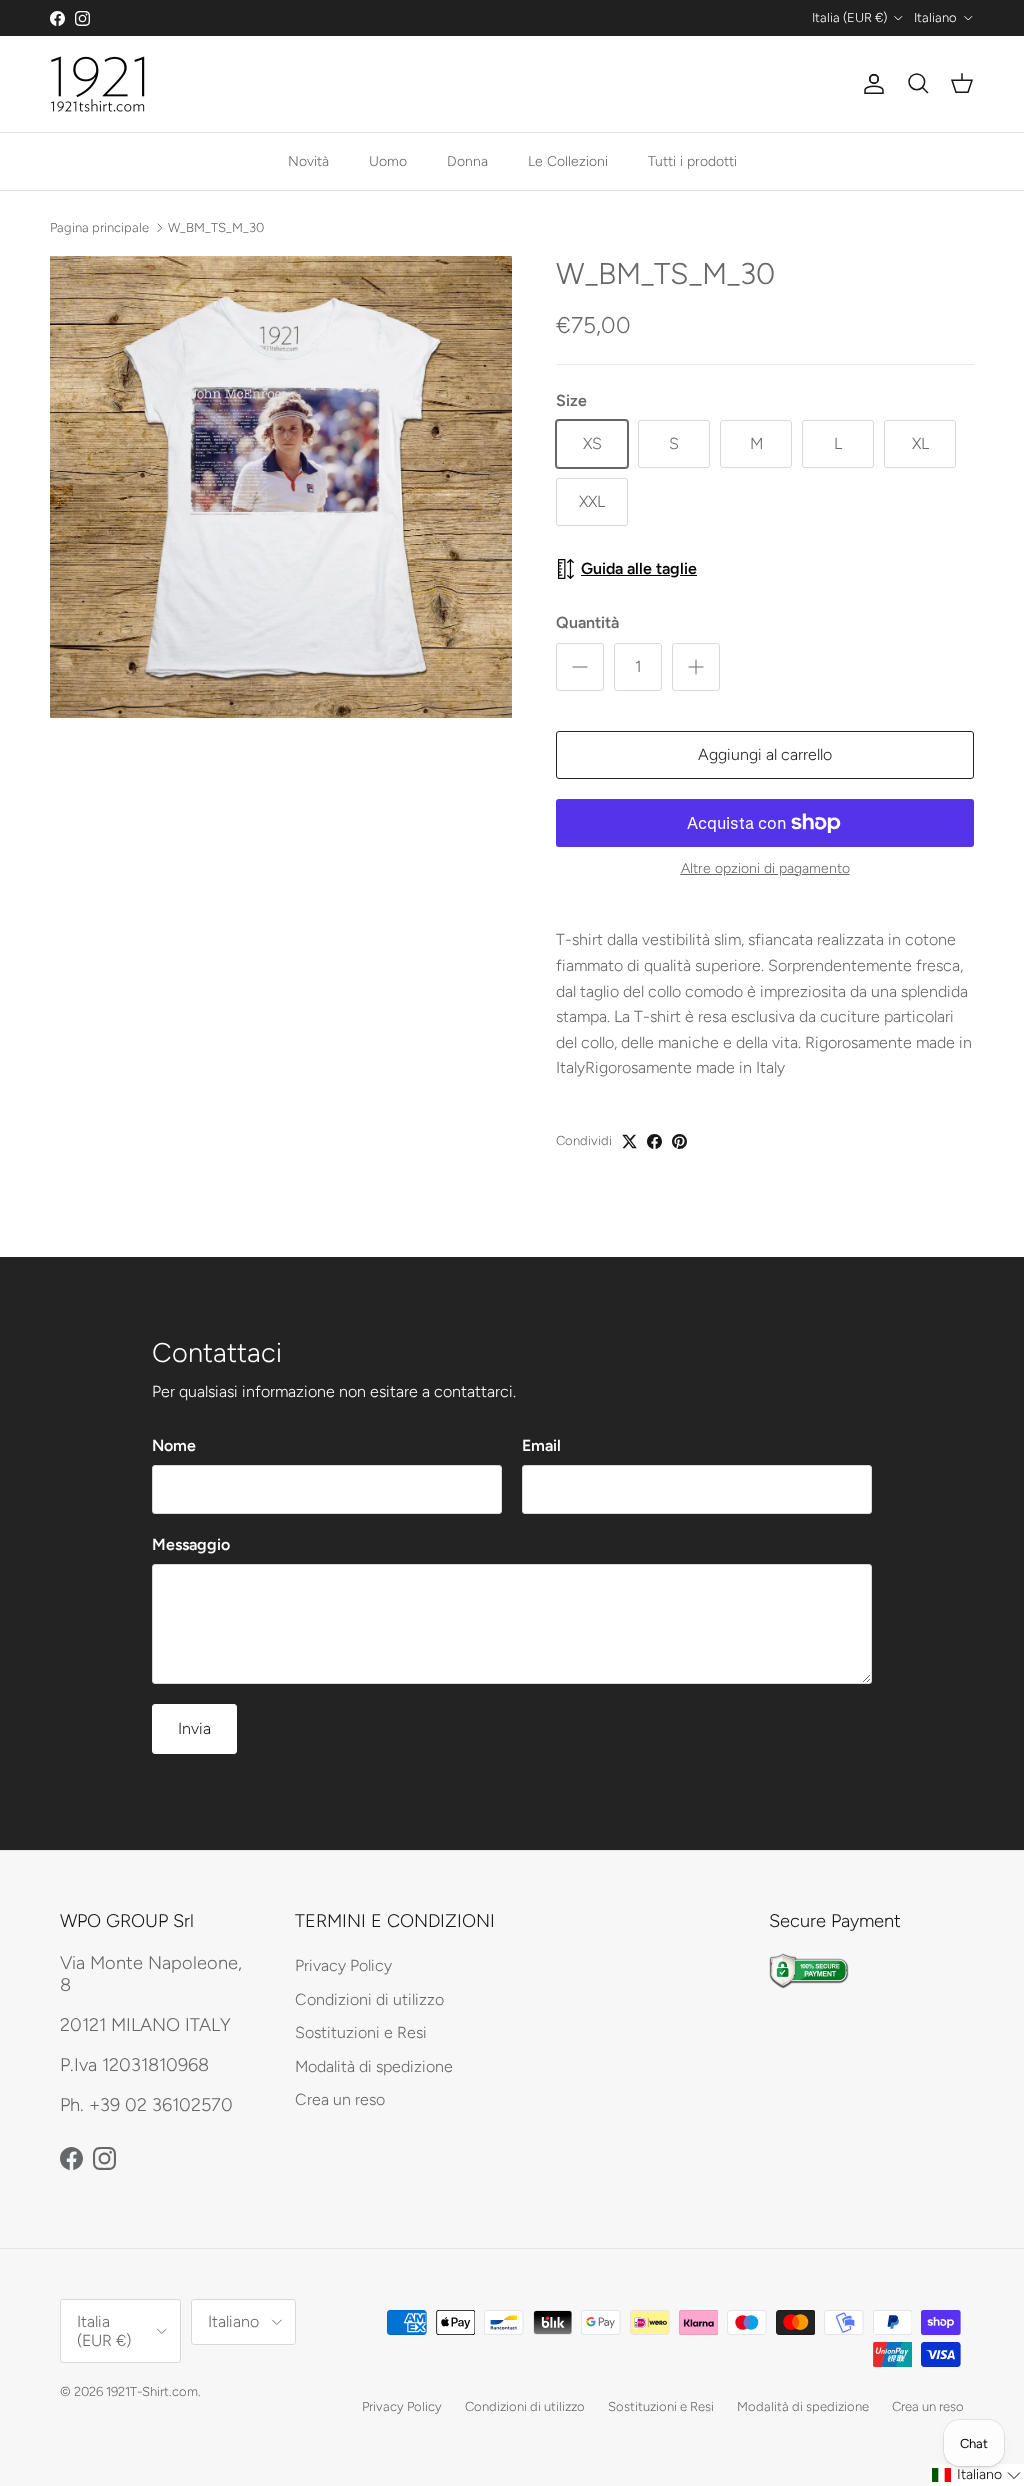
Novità (308, 161)
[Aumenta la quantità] (696, 667)
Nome (174, 1445)
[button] (977, 2475)
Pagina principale (99, 226)
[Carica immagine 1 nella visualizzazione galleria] (281, 487)
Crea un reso (340, 2099)
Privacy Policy (343, 1965)
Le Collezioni (568, 161)
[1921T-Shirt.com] (97, 84)
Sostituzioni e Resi (361, 2032)
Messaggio (191, 1544)
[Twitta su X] (629, 1141)
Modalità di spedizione (374, 2066)
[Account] (870, 84)
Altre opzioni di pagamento (765, 869)
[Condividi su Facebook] (654, 1141)
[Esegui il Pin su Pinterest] (679, 1141)
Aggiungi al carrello (765, 754)
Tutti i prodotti (692, 161)
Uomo (388, 161)
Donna (467, 161)
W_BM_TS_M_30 (216, 226)
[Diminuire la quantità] (580, 667)
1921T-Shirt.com (152, 2391)
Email (541, 1445)
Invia (194, 1728)
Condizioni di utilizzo (369, 1999)
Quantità (587, 622)
